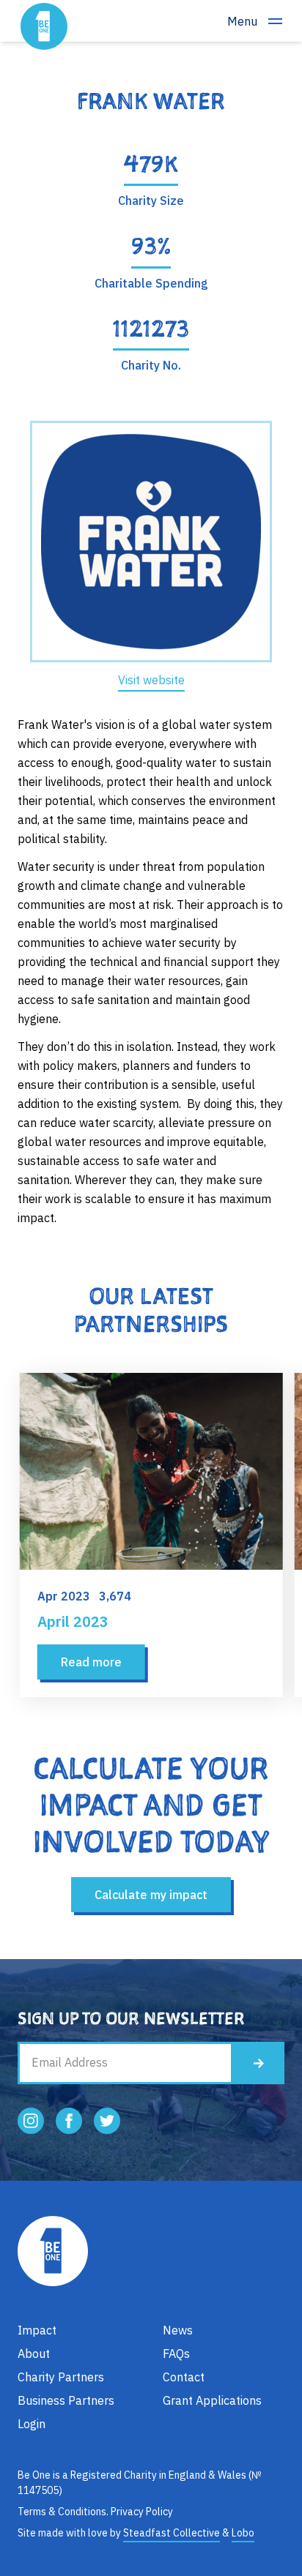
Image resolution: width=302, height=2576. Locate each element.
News (178, 2330)
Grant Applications (212, 2400)
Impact (37, 2330)
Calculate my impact (151, 1895)
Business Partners (66, 2400)
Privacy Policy (142, 2512)
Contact (184, 2377)
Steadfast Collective (172, 2533)
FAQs (176, 2354)
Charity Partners (61, 2377)
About (34, 2354)
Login (32, 2424)
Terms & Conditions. (63, 2512)
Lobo (243, 2533)
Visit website (151, 680)
